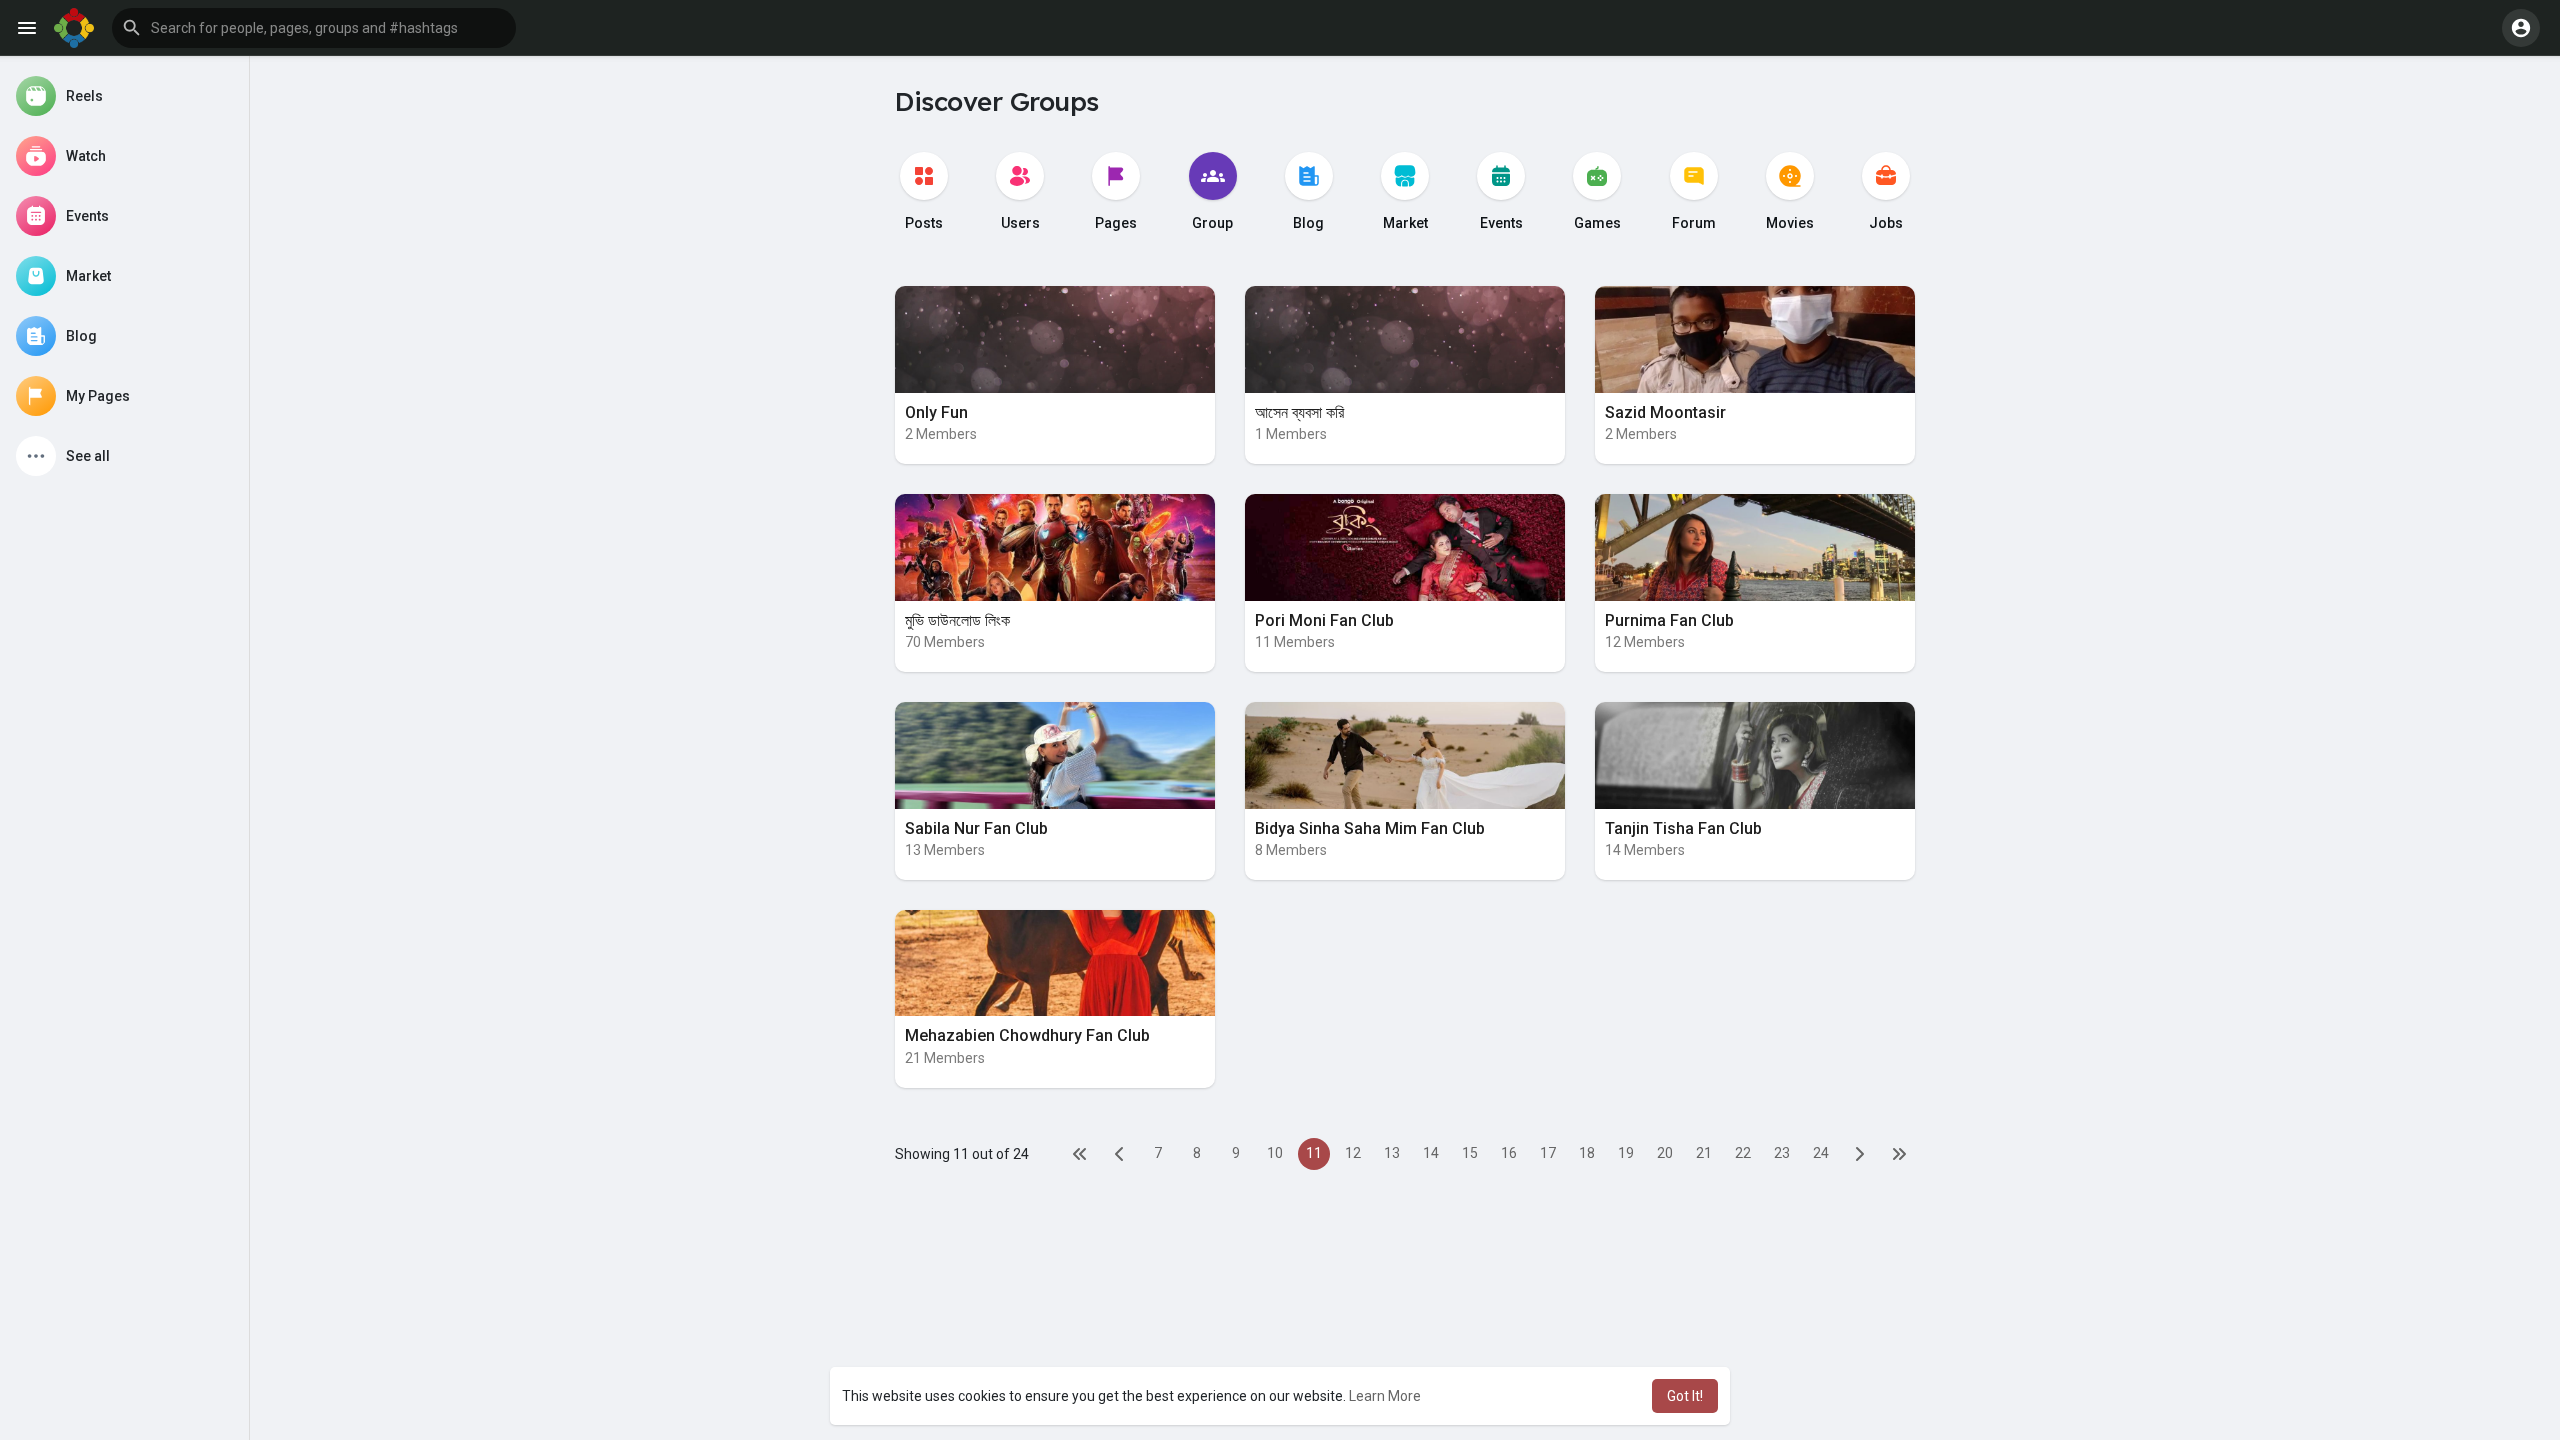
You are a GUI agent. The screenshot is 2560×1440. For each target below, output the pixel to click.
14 (1431, 1153)
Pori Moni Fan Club (1324, 620)
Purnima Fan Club (1669, 620)
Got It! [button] (1685, 1396)
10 (1275, 1153)
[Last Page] (1899, 1154)
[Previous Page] (1119, 1154)
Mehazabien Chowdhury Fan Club (1027, 1035)
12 (1353, 1153)
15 (1470, 1153)
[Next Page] (1860, 1154)
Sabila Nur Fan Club (976, 828)
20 (1665, 1153)
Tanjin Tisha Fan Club (1683, 828)
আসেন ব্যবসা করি (1299, 412)
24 (1821, 1153)
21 (1704, 1153)
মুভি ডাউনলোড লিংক (957, 620)
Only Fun (936, 412)
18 (1587, 1153)
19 (1626, 1153)
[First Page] (1080, 1154)
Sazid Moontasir (1665, 412)
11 (1314, 1153)
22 (1743, 1153)
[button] (314, 28)
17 (1548, 1153)
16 (1509, 1153)
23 (1782, 1153)
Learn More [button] (1385, 1396)
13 (1392, 1153)
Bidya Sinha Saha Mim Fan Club (1370, 828)
